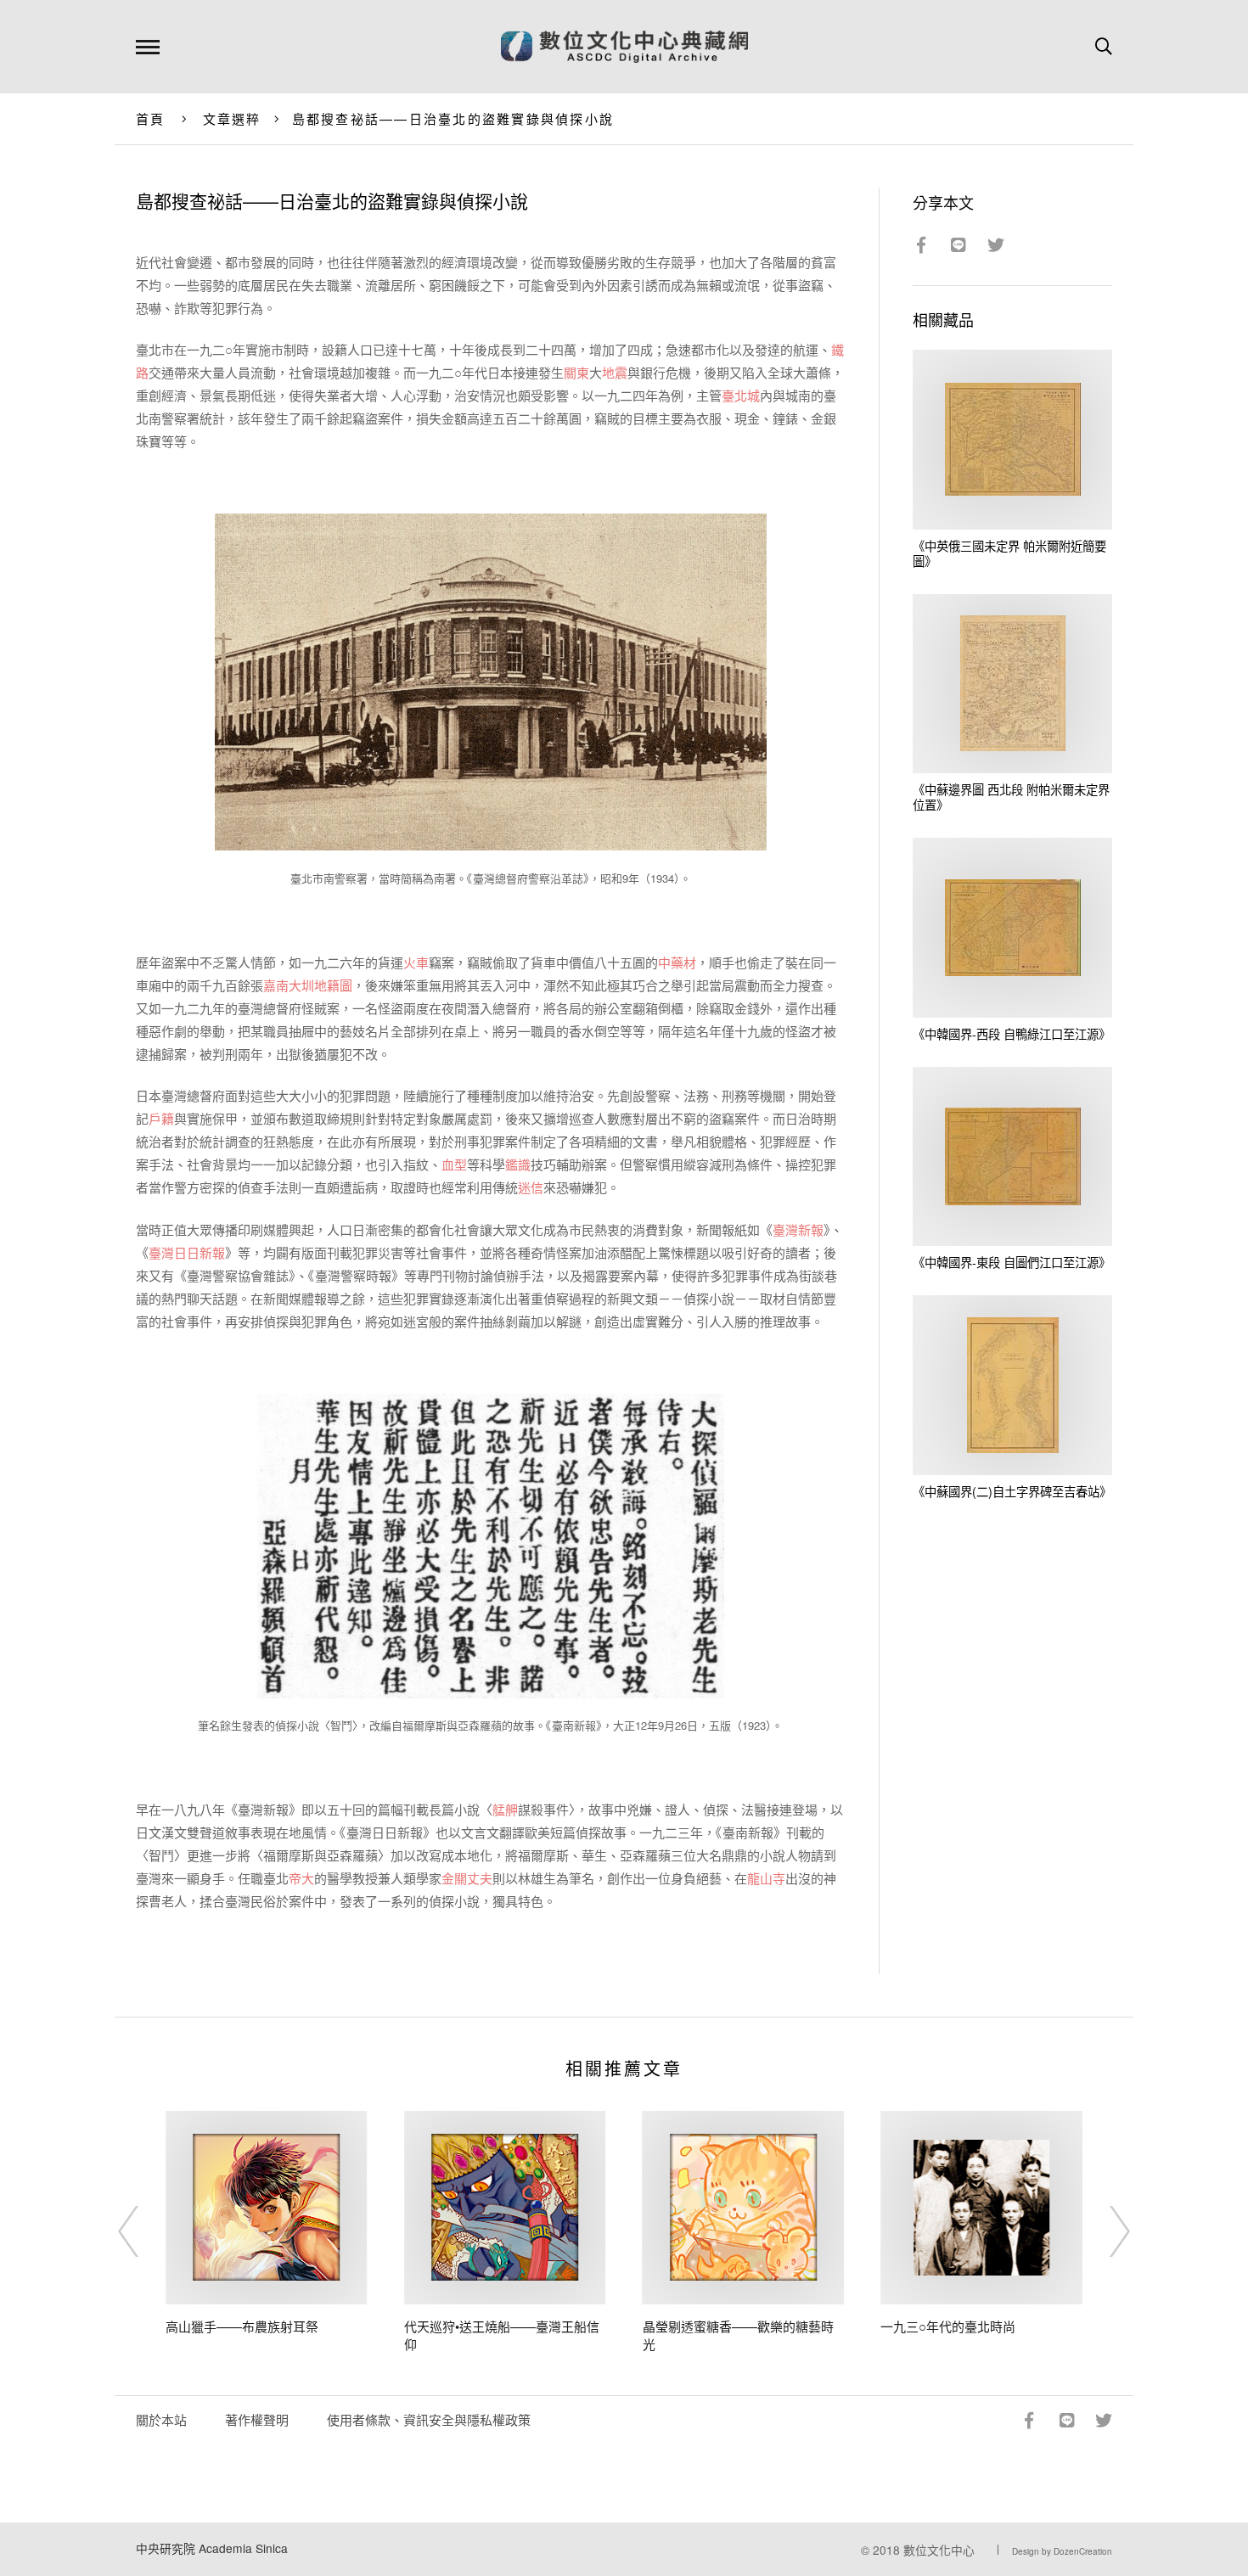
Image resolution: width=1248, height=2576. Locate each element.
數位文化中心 (939, 2550)
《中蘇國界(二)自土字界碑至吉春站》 (1012, 1491)
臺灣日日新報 (187, 1252)
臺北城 (741, 395)
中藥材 (677, 962)
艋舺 (505, 1809)
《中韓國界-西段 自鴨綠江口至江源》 (1012, 1033)
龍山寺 (766, 1878)
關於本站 (161, 2419)
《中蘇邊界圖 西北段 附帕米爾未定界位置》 (1011, 797)
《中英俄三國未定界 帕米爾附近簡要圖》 (1009, 553)
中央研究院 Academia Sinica (212, 2548)
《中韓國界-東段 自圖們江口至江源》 (1012, 1262)
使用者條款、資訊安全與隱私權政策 (429, 2419)
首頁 (151, 118)
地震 (615, 372)
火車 (416, 962)
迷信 (531, 1187)
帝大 (301, 1878)
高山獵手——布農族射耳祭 (242, 2326)
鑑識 (518, 1164)
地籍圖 (333, 985)
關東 (576, 372)
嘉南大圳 (289, 985)
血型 (454, 1164)
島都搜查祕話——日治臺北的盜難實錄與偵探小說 (453, 118)
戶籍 (161, 1118)
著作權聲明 (257, 2419)
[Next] (1105, 2231)
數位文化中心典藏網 (624, 47)
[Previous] (143, 2231)
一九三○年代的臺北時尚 (948, 2326)
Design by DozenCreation (1062, 2551)
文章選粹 (232, 118)
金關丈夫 (467, 1878)
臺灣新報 (798, 1229)
